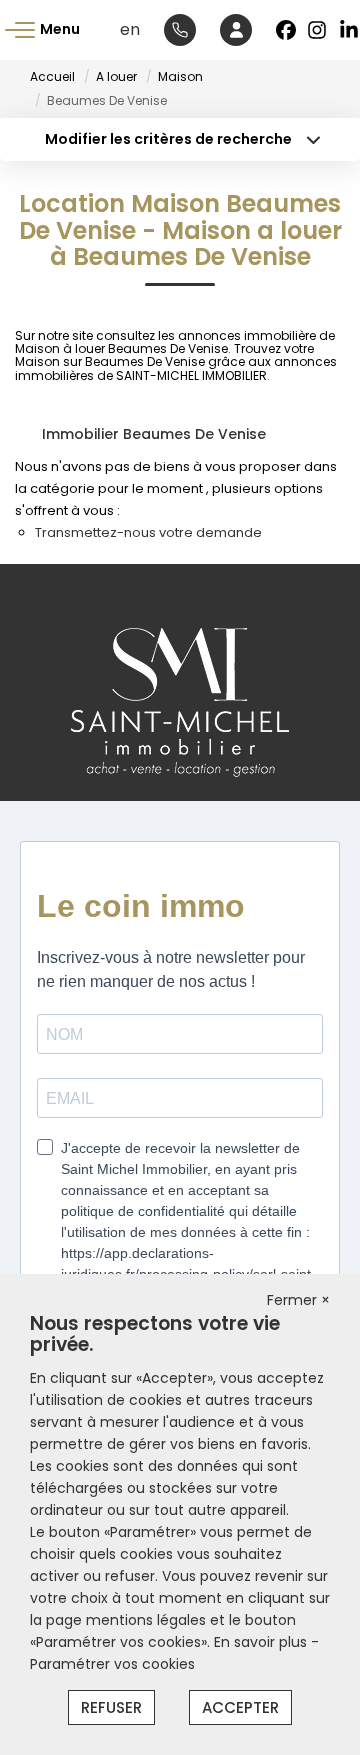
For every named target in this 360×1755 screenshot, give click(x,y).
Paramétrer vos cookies (112, 1664)
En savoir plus (262, 1642)
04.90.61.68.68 (180, 30)
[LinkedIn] (350, 30)
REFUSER (111, 1707)
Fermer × (298, 1300)
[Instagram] (318, 30)
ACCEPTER (240, 1707)
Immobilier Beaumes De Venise (154, 434)
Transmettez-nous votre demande (148, 532)
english (130, 29)
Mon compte (236, 30)
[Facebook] (286, 30)
